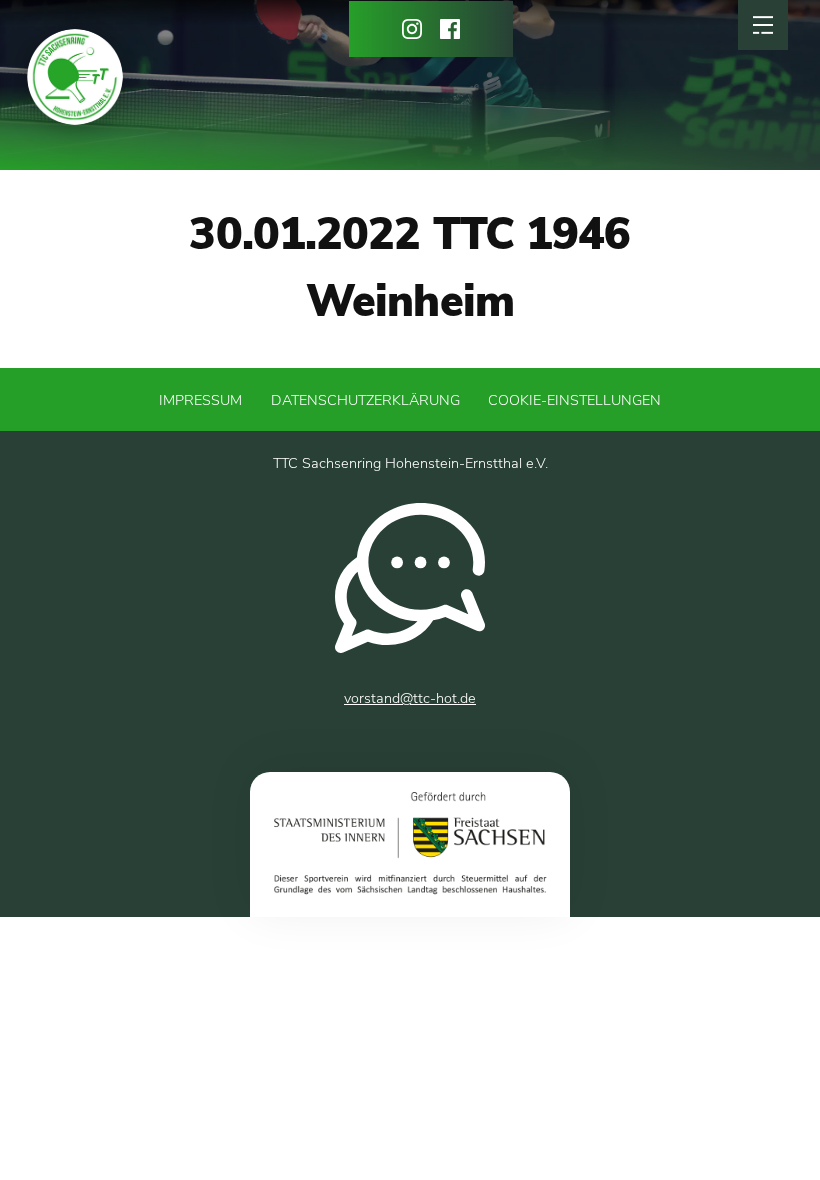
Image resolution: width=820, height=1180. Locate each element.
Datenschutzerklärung (365, 400)
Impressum (200, 400)
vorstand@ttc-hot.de (410, 698)
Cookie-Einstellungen (574, 400)
